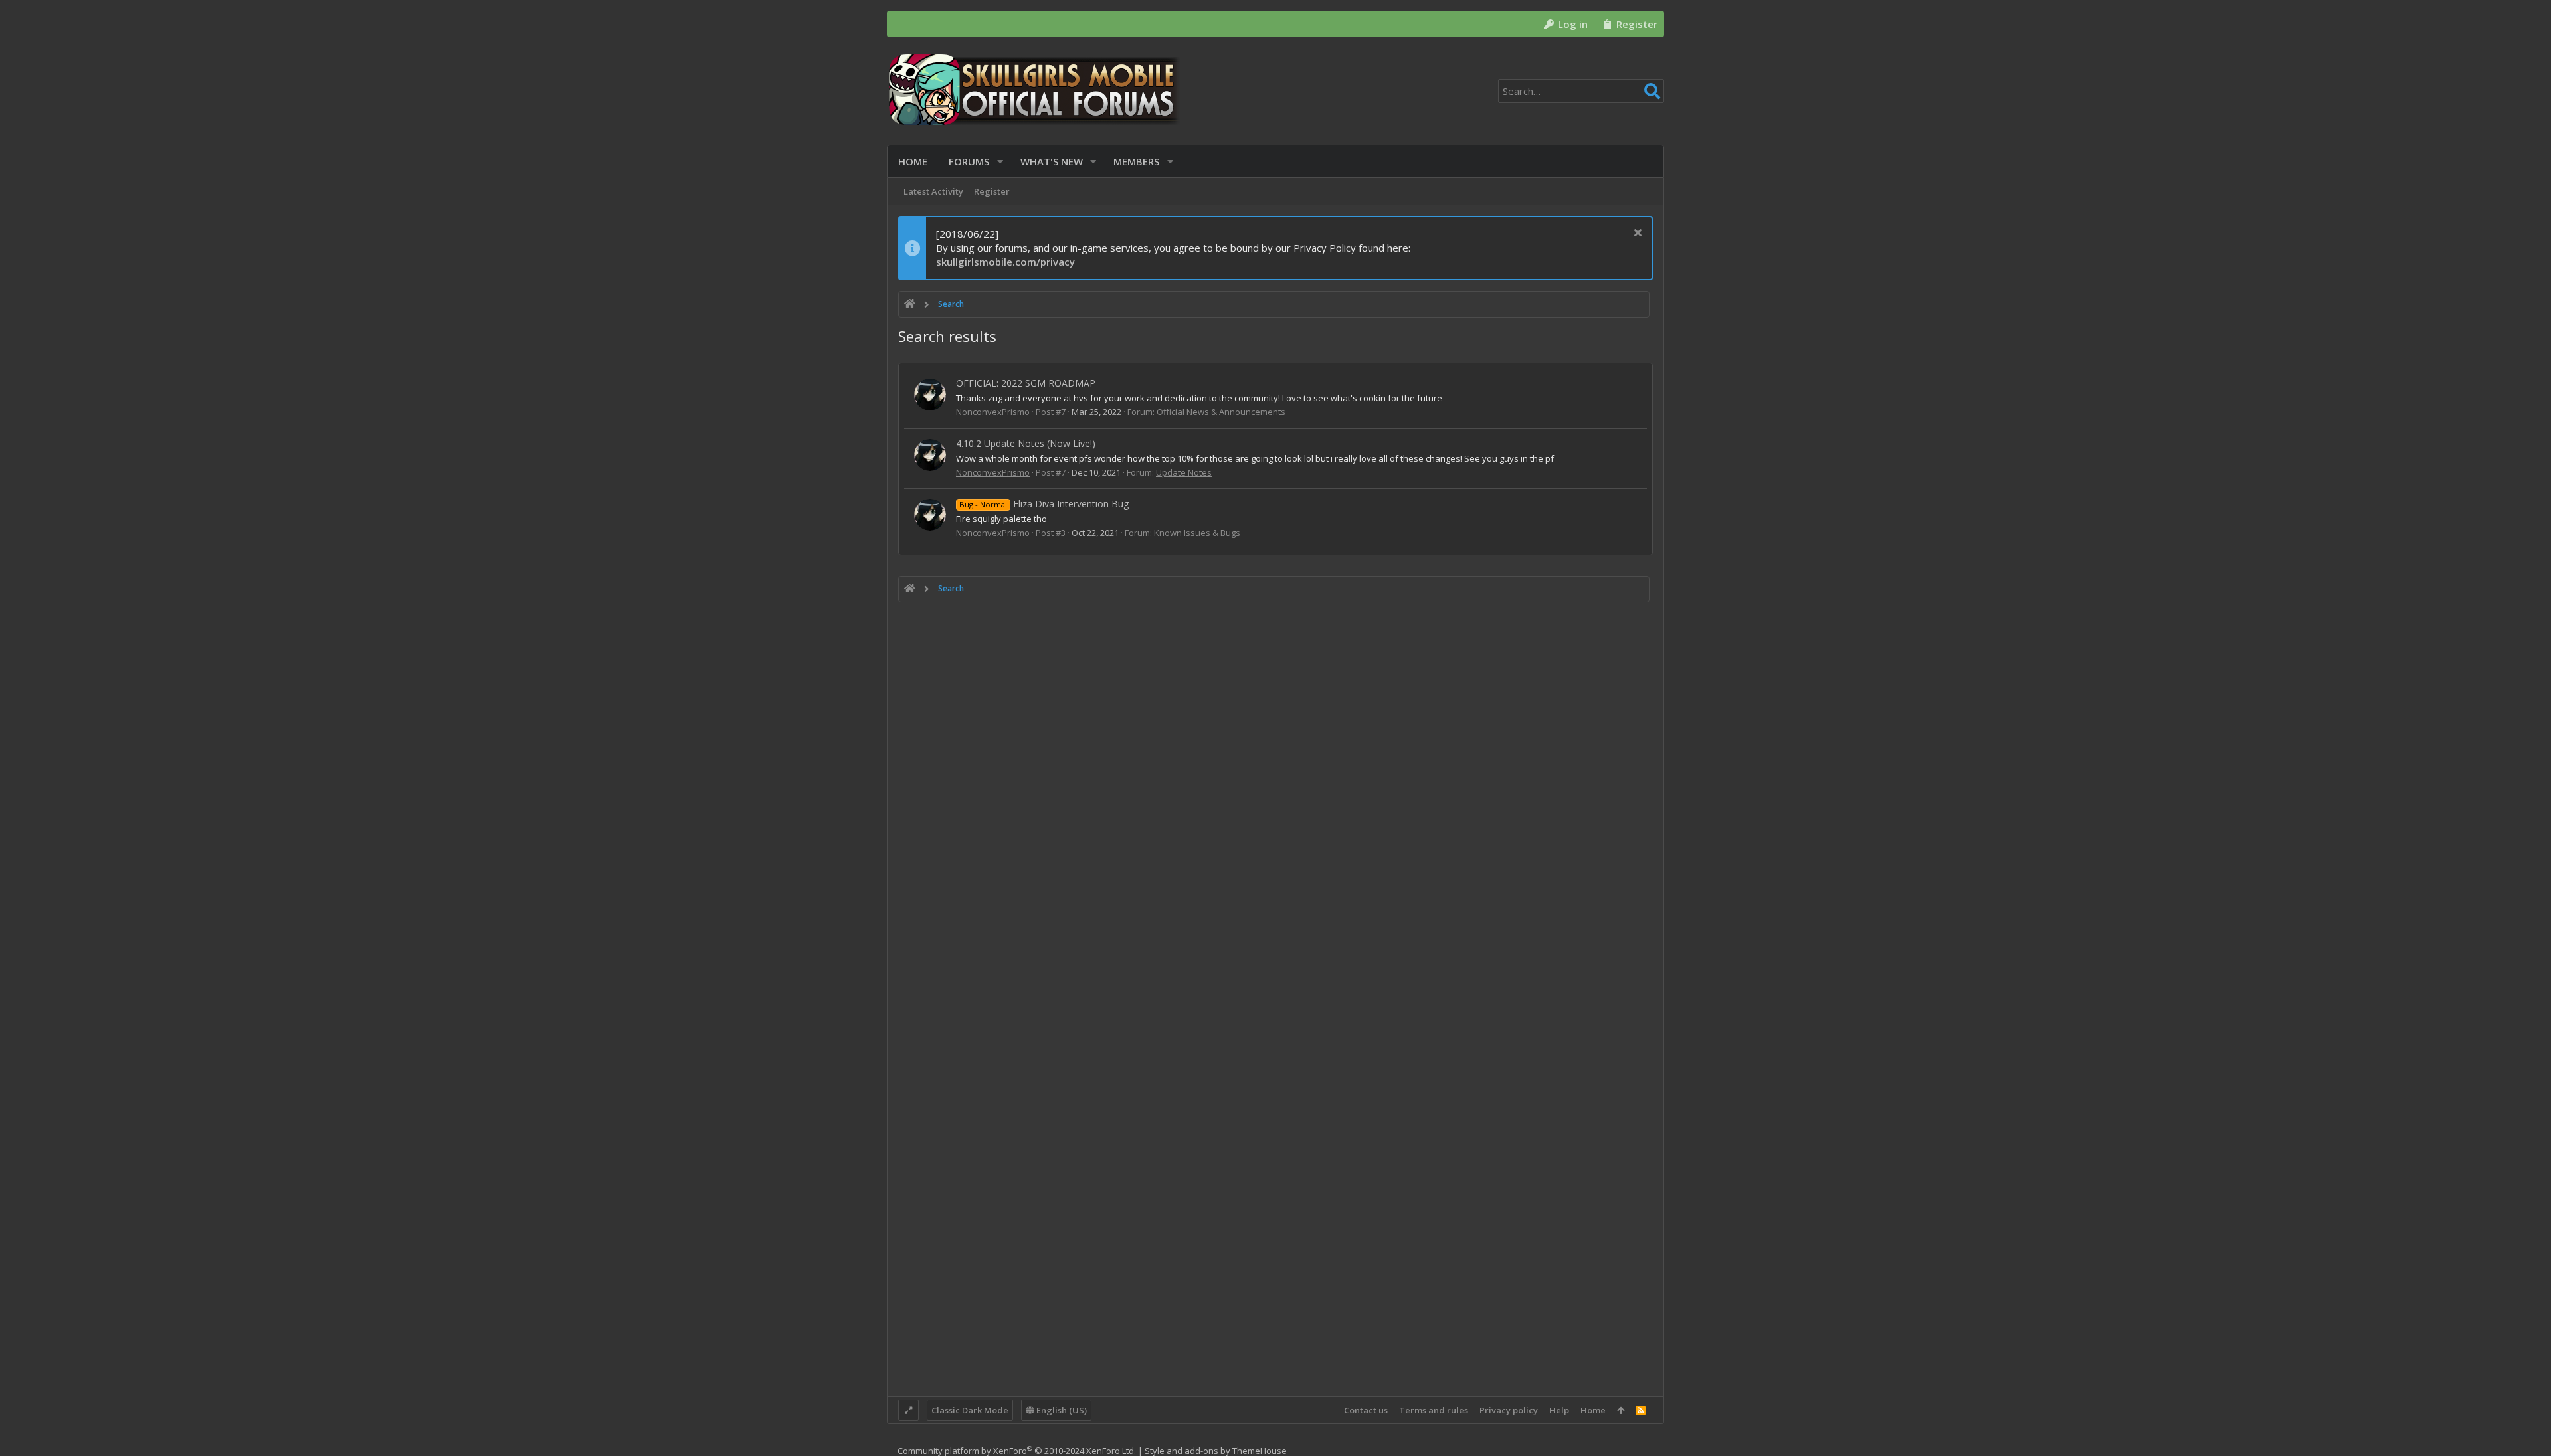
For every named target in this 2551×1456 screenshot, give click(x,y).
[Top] (1621, 1410)
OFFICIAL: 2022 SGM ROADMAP (1026, 383)
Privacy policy (1509, 1410)
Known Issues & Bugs (1197, 533)
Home (1593, 1410)
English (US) (1061, 1410)
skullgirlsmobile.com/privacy (1005, 262)
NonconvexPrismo (993, 412)
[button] (1000, 162)
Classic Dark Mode (970, 1410)
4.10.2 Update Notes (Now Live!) (1026, 443)
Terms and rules (1434, 1410)
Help (1559, 1410)
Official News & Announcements (1221, 412)
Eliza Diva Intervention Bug (1044, 504)
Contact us (1366, 1410)
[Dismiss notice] (1636, 234)
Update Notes (1184, 472)
